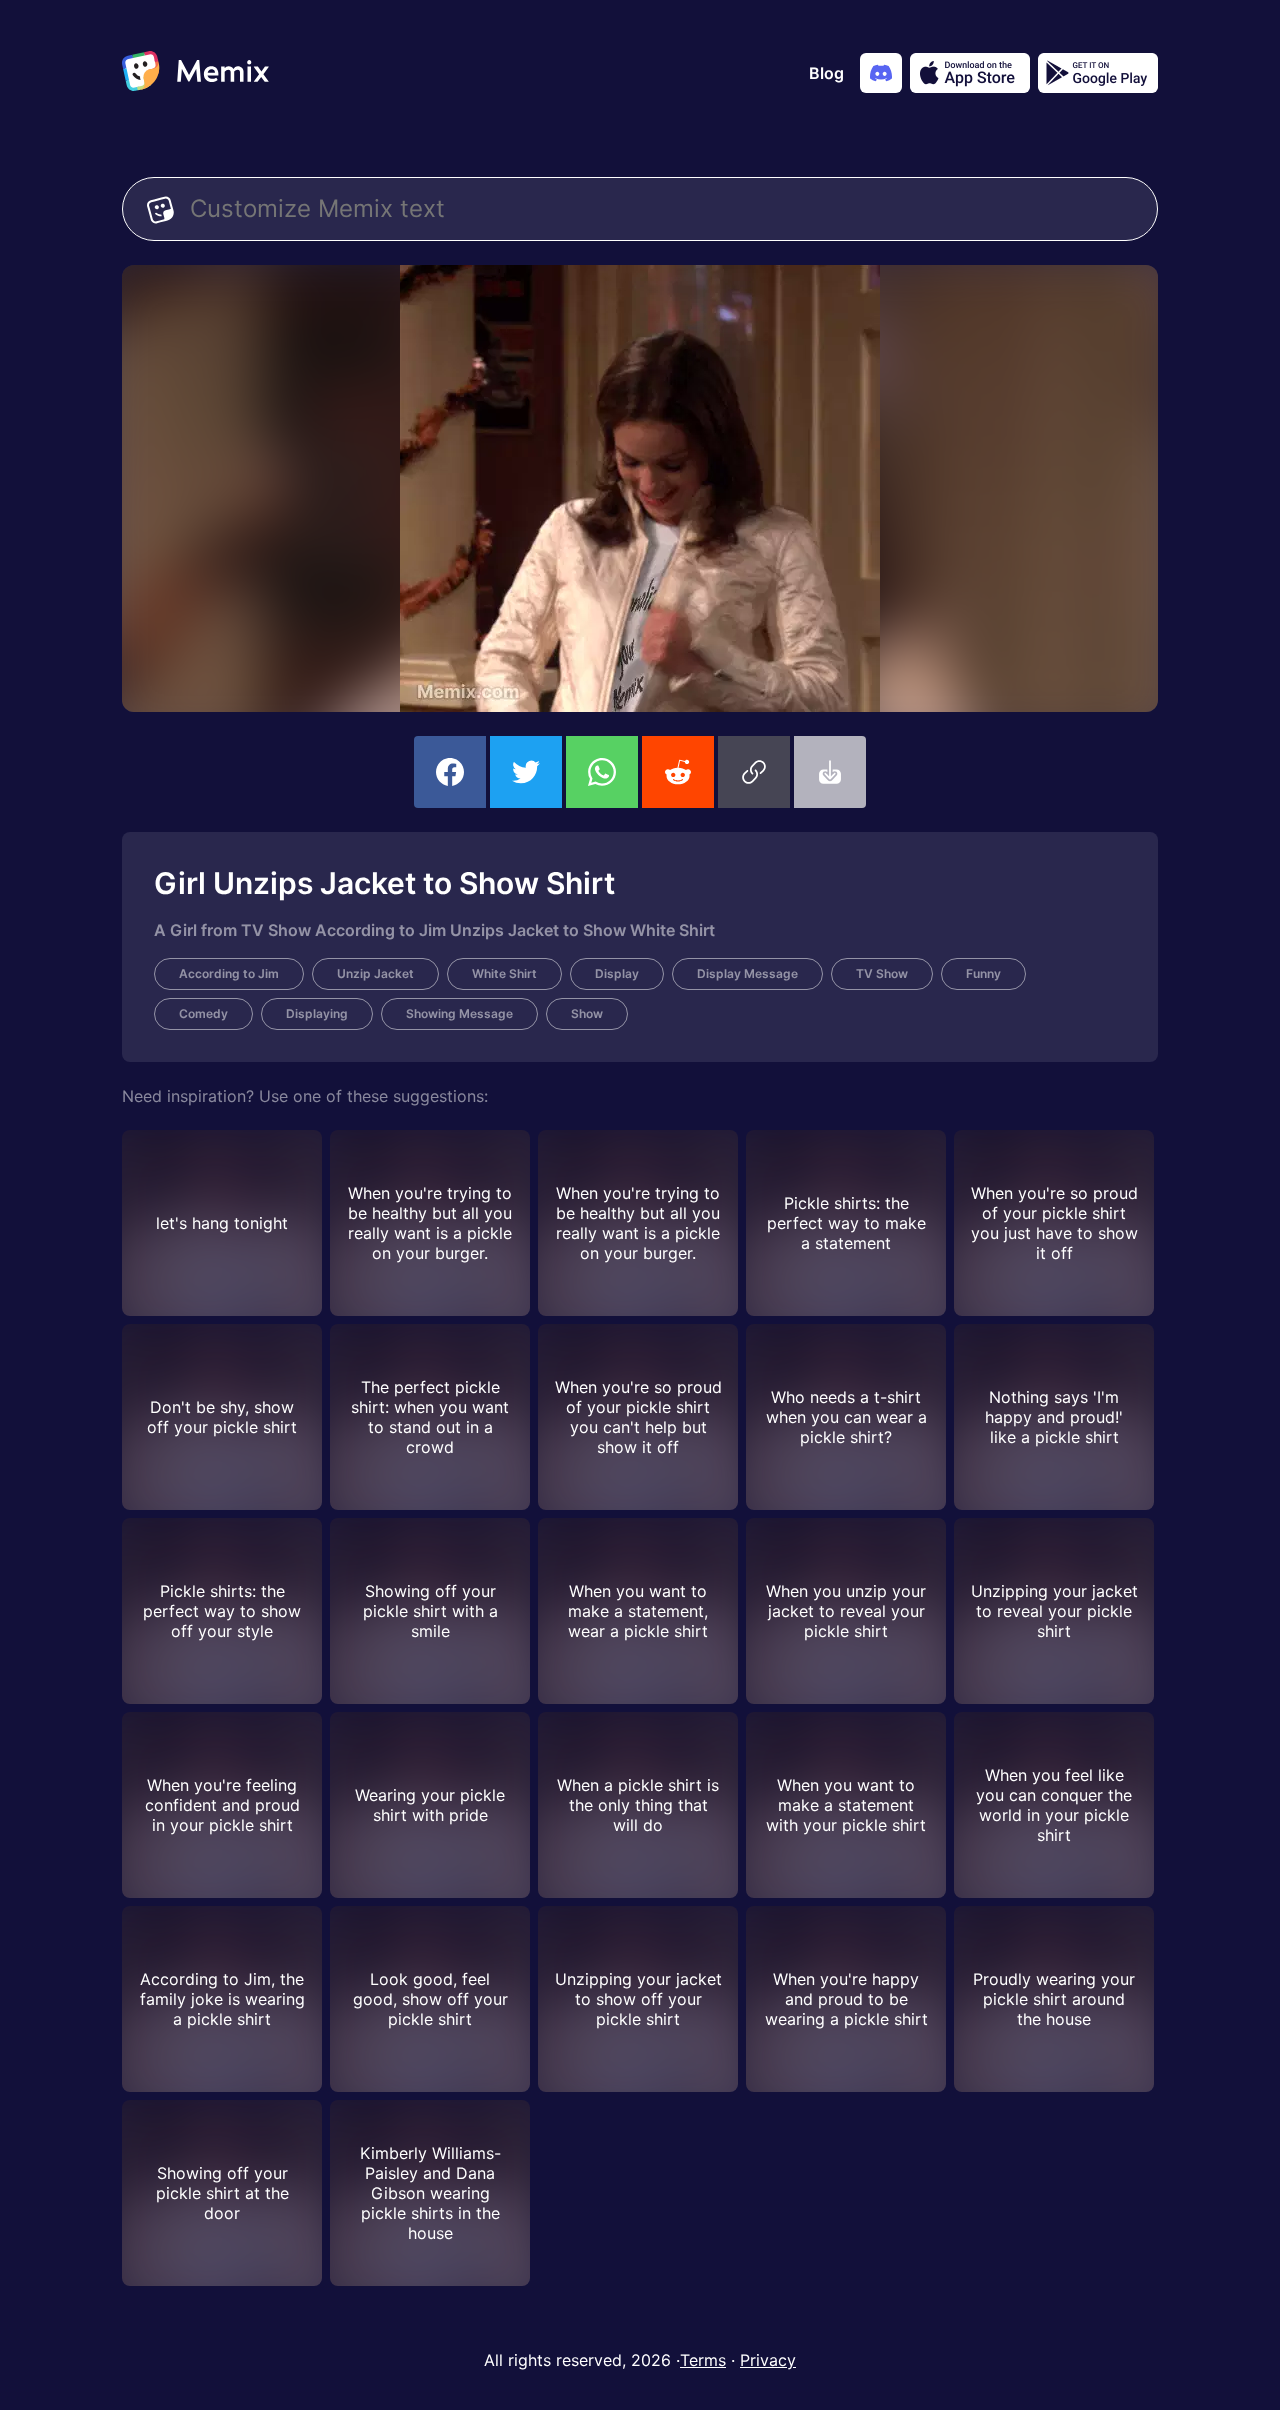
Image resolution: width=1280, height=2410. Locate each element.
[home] (195, 73)
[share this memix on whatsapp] (602, 772)
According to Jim (229, 973)
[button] (754, 772)
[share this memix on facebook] (450, 772)
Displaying (317, 1013)
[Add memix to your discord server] (881, 73)
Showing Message (459, 1013)
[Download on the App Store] (970, 73)
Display (617, 973)
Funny (983, 973)
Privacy (768, 2360)
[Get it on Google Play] (1098, 73)
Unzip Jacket (375, 973)
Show (587, 1013)
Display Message (747, 973)
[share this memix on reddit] (678, 772)
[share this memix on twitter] (526, 772)
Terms (703, 2360)
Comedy (203, 1013)
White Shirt (504, 973)
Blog (826, 73)
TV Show (882, 973)
